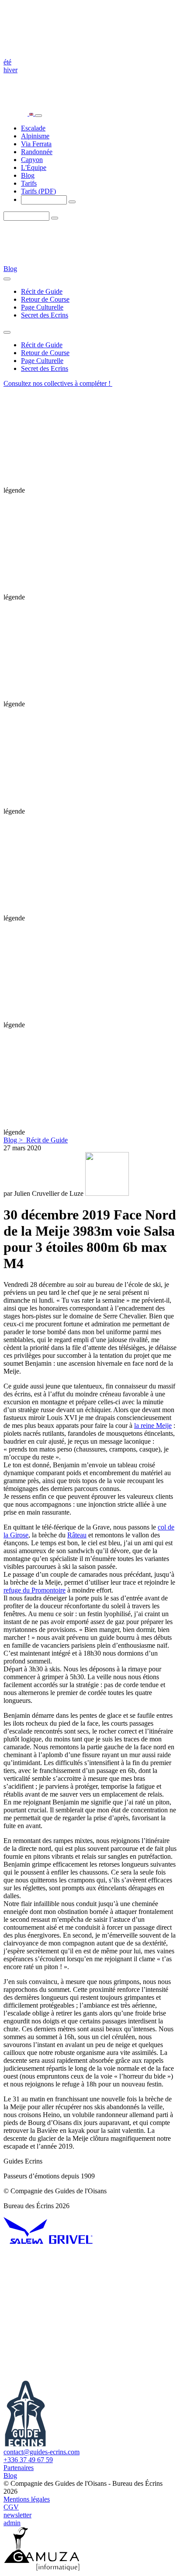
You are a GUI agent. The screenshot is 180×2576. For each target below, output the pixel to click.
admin (12, 2523)
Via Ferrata (36, 144)
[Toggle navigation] (38, 116)
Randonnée (37, 152)
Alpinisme (35, 136)
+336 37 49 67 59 (28, 2460)
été (7, 62)
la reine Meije (153, 1425)
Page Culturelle (42, 307)
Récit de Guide (42, 291)
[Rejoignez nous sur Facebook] (69, 2377)
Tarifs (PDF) (38, 191)
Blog (28, 175)
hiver (10, 70)
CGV (11, 2507)
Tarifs (29, 183)
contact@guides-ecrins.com (42, 2452)
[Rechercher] (72, 202)
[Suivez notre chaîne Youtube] (69, 2309)
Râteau (77, 1535)
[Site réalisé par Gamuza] (42, 2568)
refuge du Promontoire (35, 1590)
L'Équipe (34, 167)
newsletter (17, 2515)
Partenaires (19, 2468)
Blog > (14, 1140)
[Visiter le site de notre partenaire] (25, 2242)
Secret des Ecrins (45, 315)
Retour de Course (45, 299)
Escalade (33, 128)
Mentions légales (27, 2499)
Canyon (32, 160)
